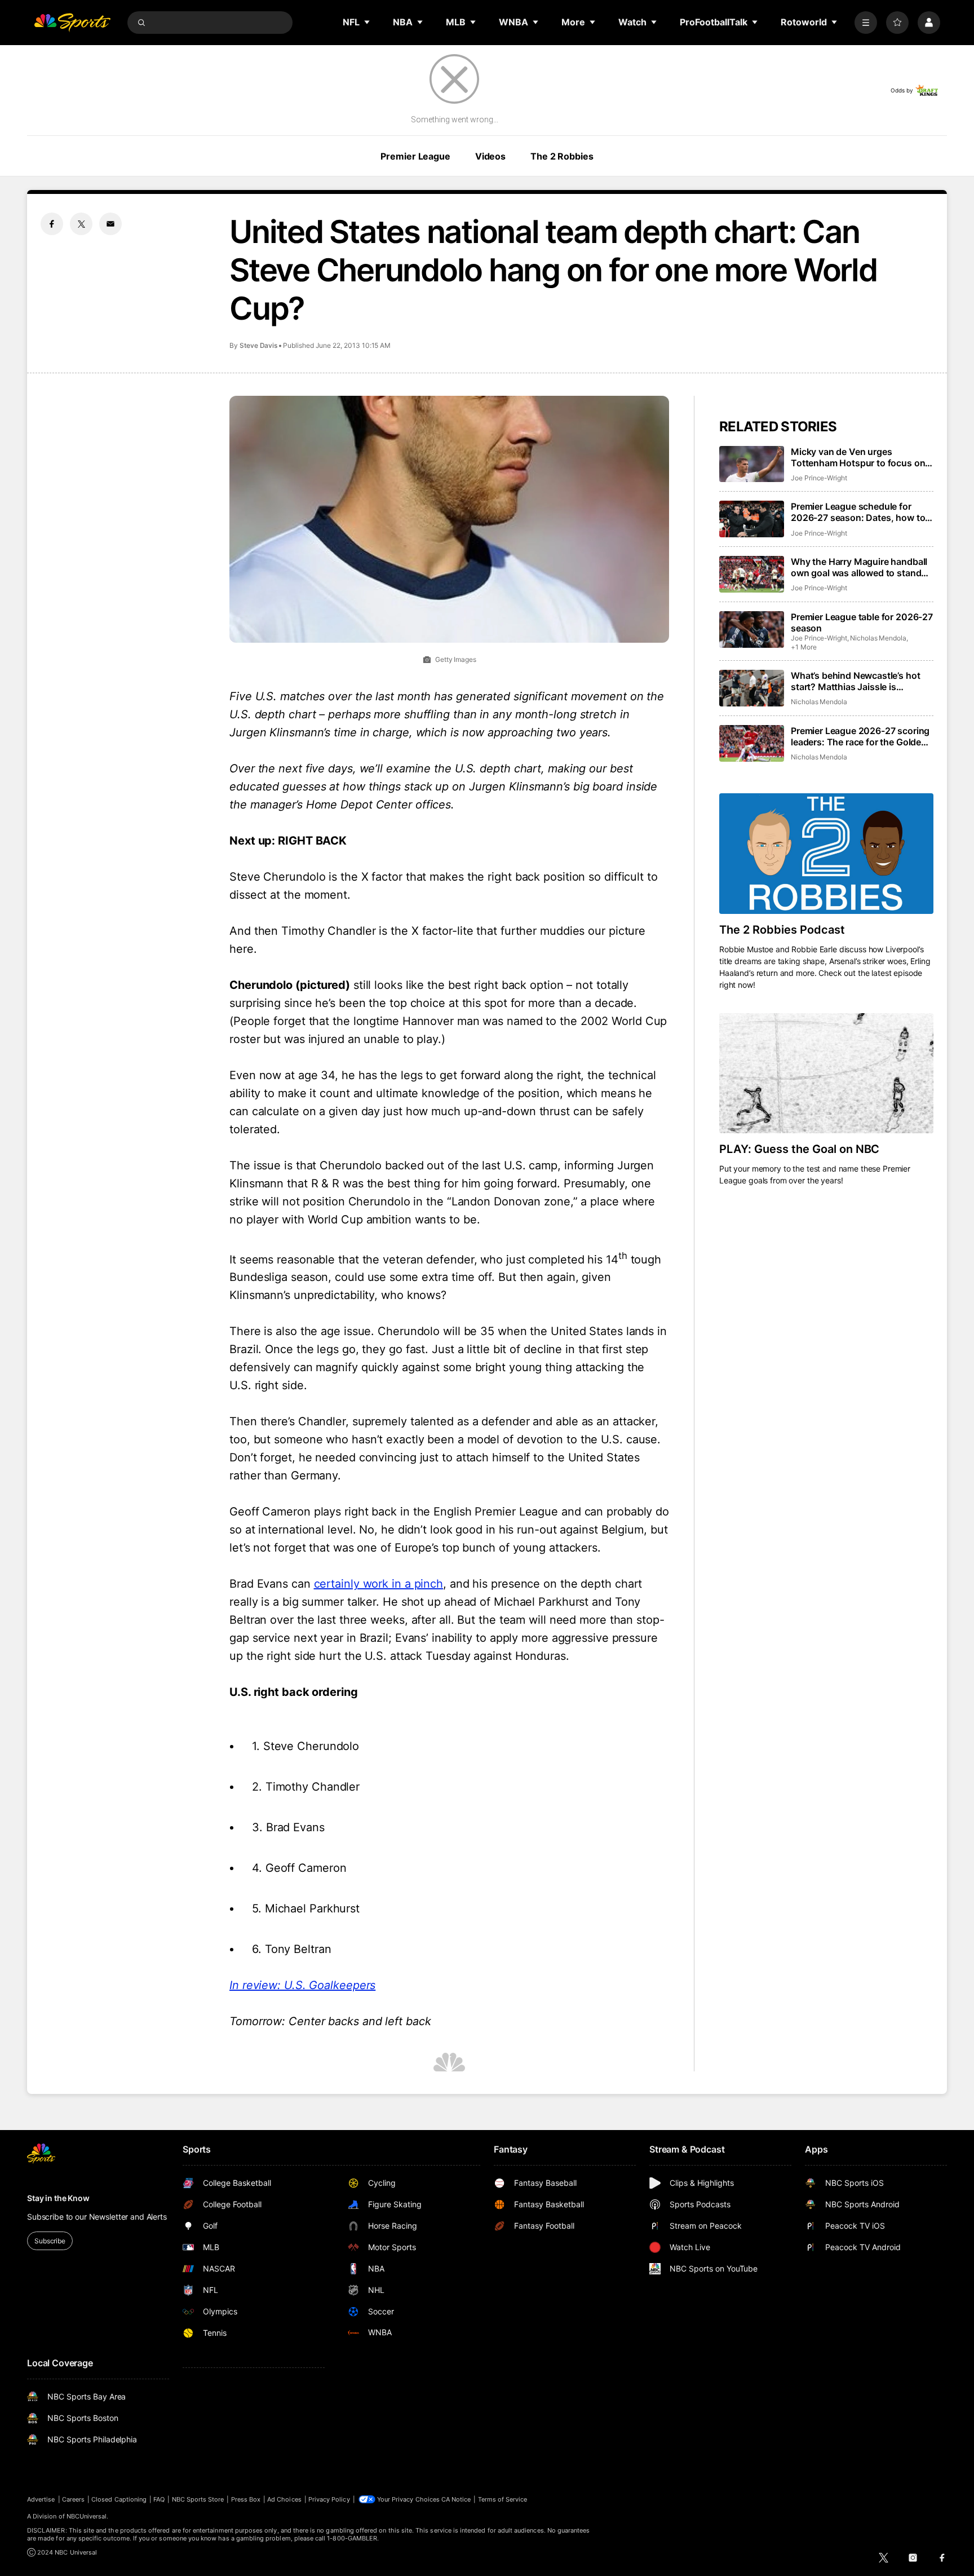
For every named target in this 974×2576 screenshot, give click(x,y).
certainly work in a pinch (379, 1584)
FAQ (159, 2499)
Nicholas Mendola (878, 638)
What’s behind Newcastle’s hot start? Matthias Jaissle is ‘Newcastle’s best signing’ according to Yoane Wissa (855, 681)
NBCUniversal (87, 2516)
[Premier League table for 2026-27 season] (752, 629)
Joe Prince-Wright (819, 478)
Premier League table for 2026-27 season (862, 622)
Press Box (246, 2499)
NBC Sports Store (198, 2499)
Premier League (415, 156)
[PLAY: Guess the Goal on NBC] (826, 1073)
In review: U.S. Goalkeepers (302, 1985)
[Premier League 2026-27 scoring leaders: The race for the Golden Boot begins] (752, 743)
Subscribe (50, 2241)
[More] (866, 23)
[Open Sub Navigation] (368, 22)
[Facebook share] (52, 224)
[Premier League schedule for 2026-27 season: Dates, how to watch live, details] (752, 519)
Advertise (41, 2499)
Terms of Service (503, 2499)
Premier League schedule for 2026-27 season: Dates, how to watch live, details (858, 512)
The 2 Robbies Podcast (782, 930)
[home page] (72, 23)
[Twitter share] (81, 224)
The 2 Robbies (562, 156)
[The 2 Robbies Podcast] (826, 854)
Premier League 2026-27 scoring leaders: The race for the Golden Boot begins (860, 736)
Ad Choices (284, 2499)
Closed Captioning (119, 2499)
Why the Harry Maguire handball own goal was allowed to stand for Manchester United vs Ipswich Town (862, 567)
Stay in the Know (58, 2198)
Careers (73, 2499)
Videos (490, 156)
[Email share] (110, 224)
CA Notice (456, 2499)
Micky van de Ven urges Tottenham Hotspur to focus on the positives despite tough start (860, 457)
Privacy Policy (329, 2499)
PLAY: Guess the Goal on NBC (799, 1149)
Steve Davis (258, 345)
